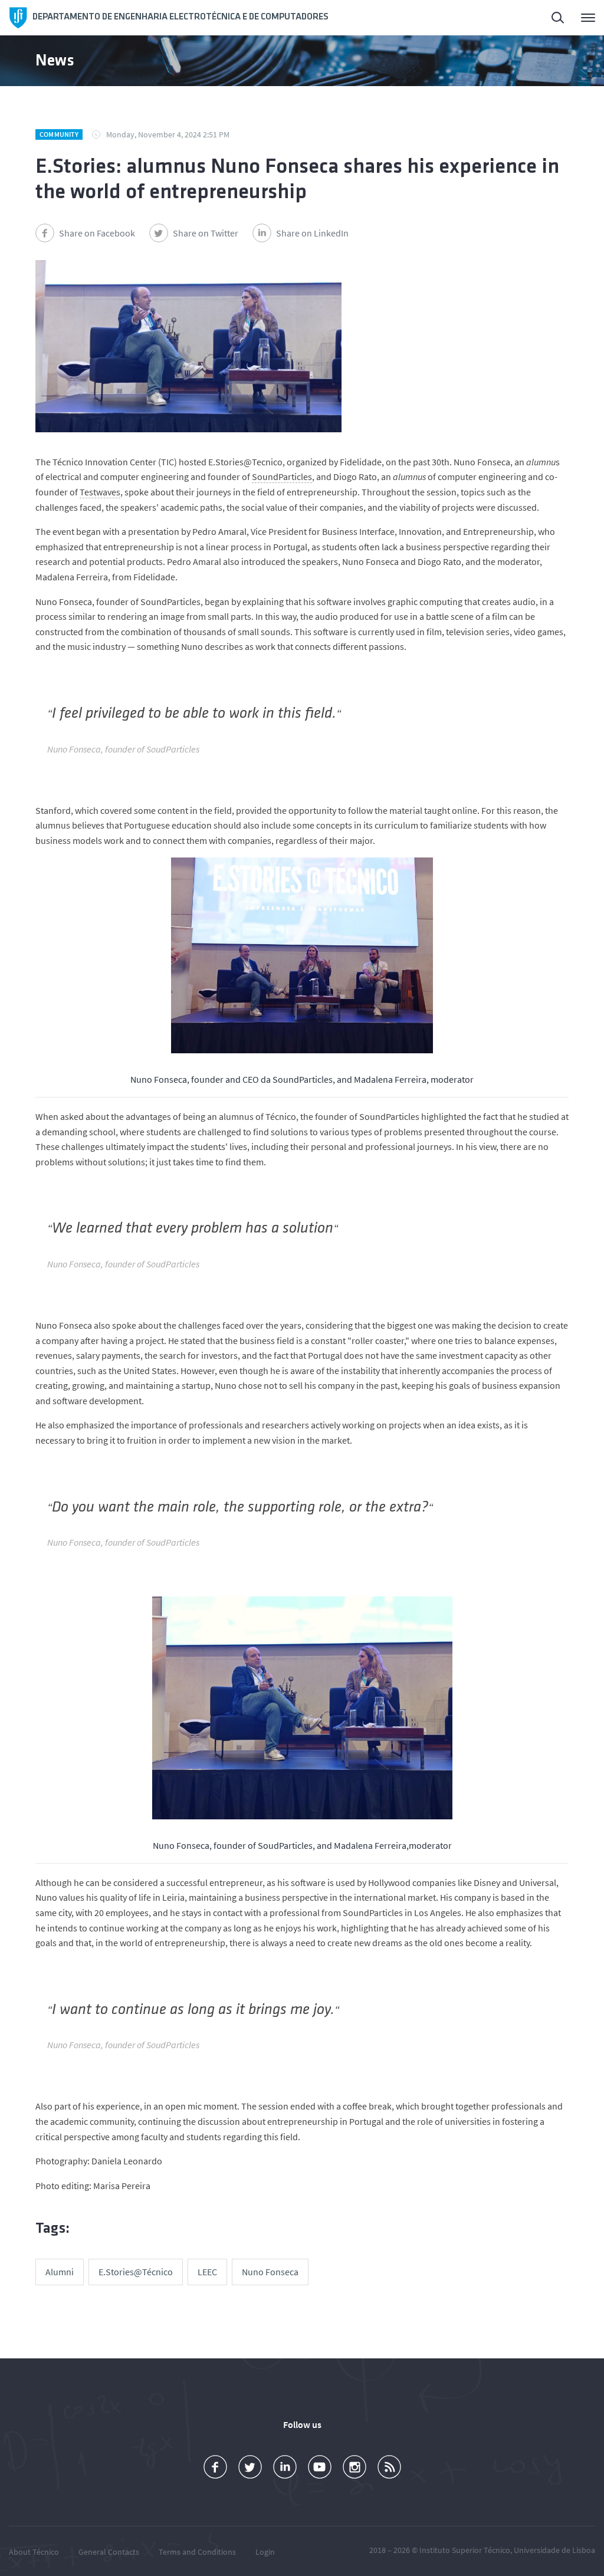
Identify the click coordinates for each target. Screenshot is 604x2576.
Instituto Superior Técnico (465, 2550)
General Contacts (109, 2552)
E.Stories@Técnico (136, 2272)
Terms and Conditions (197, 2552)
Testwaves (100, 492)
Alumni (60, 2272)
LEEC (207, 2272)
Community (59, 134)
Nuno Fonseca (270, 2272)
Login (265, 2552)
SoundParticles (282, 477)
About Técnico (34, 2552)
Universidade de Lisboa (554, 2550)
